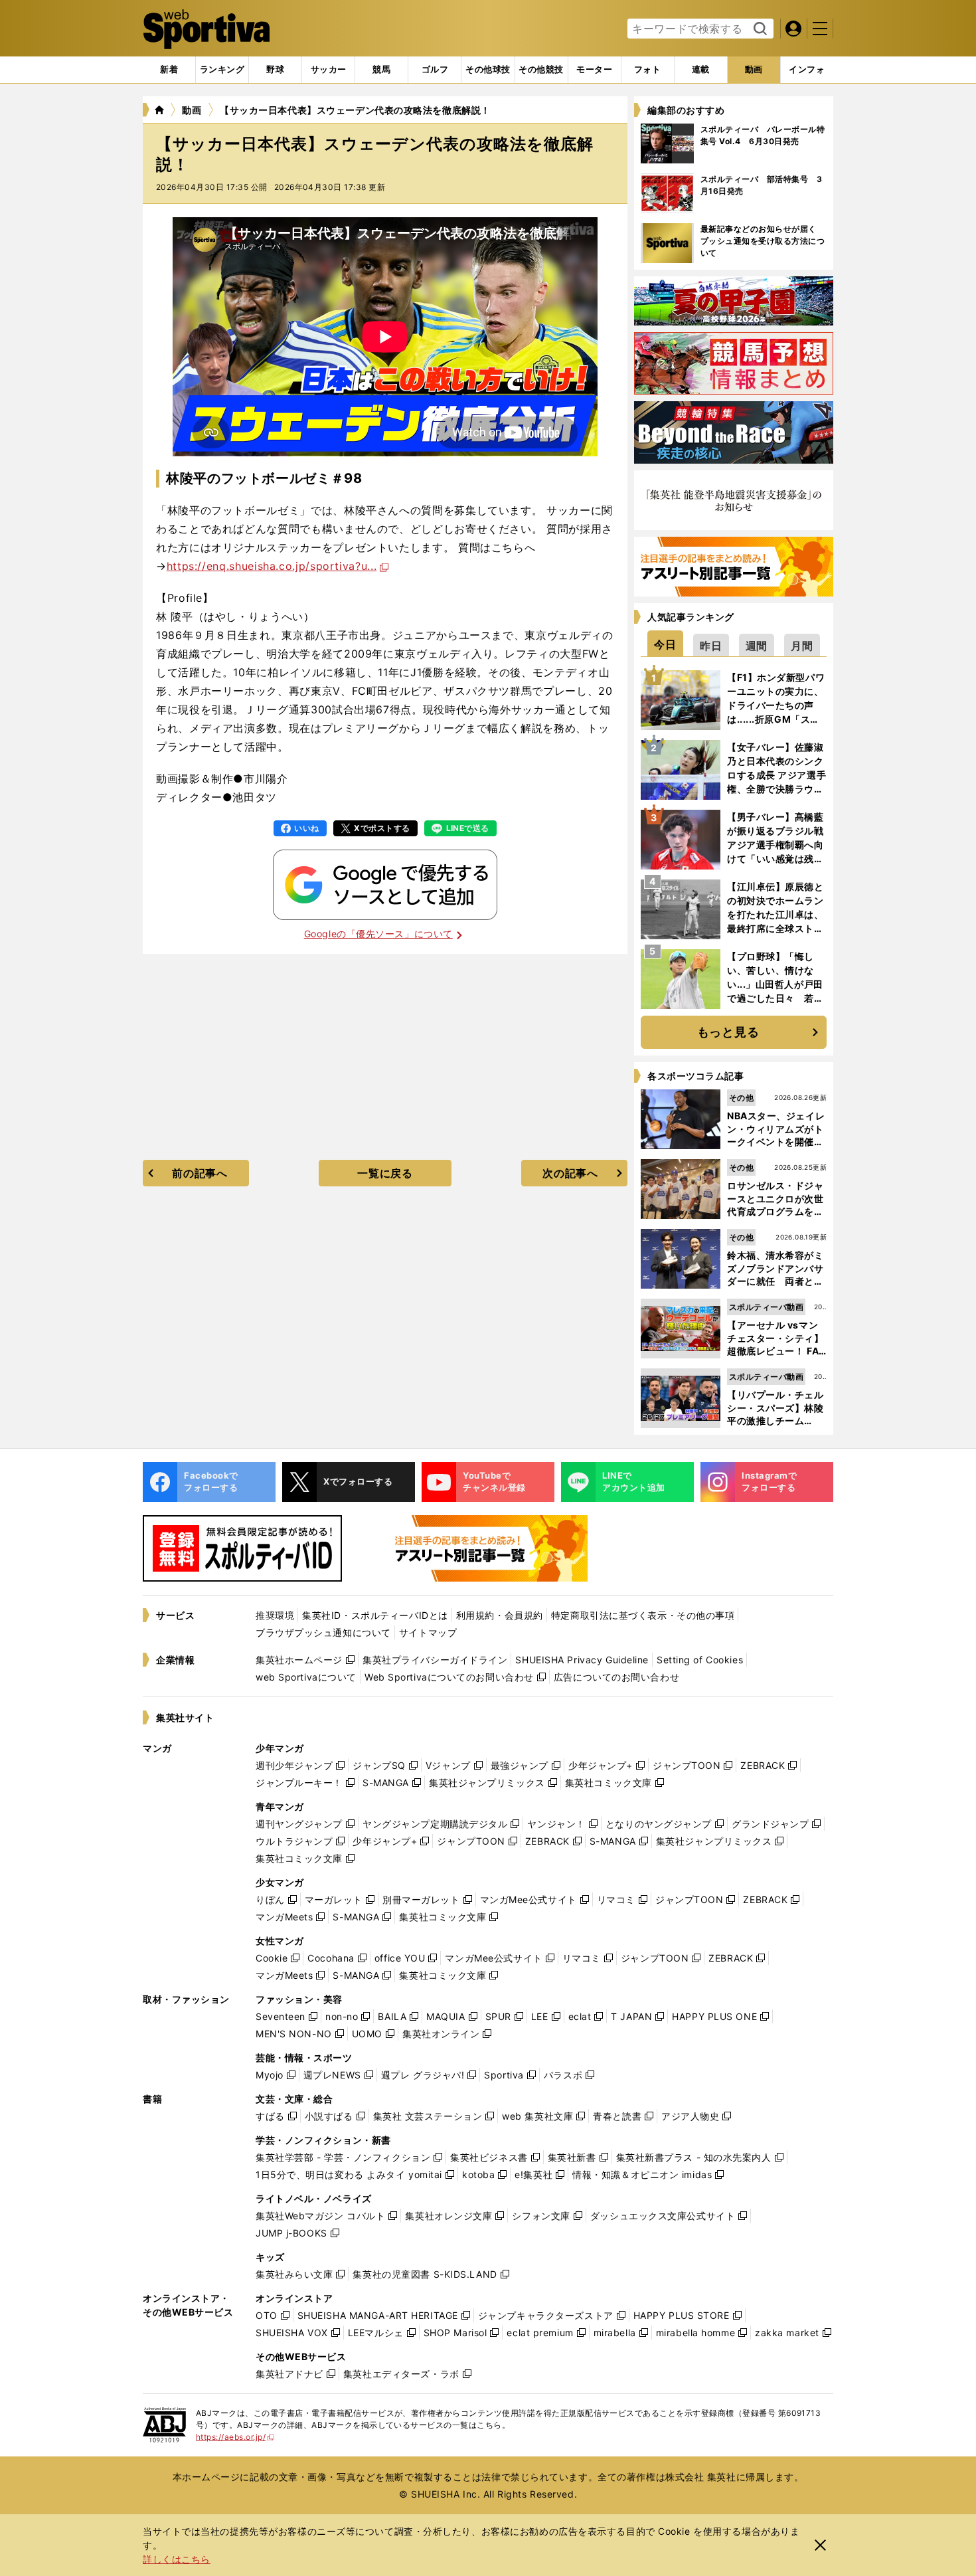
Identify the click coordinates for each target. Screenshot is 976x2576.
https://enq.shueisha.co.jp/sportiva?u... (272, 566)
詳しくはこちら (177, 2559)
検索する (759, 29)
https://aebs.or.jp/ (235, 2437)
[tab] (275, 70)
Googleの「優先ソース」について (378, 934)
